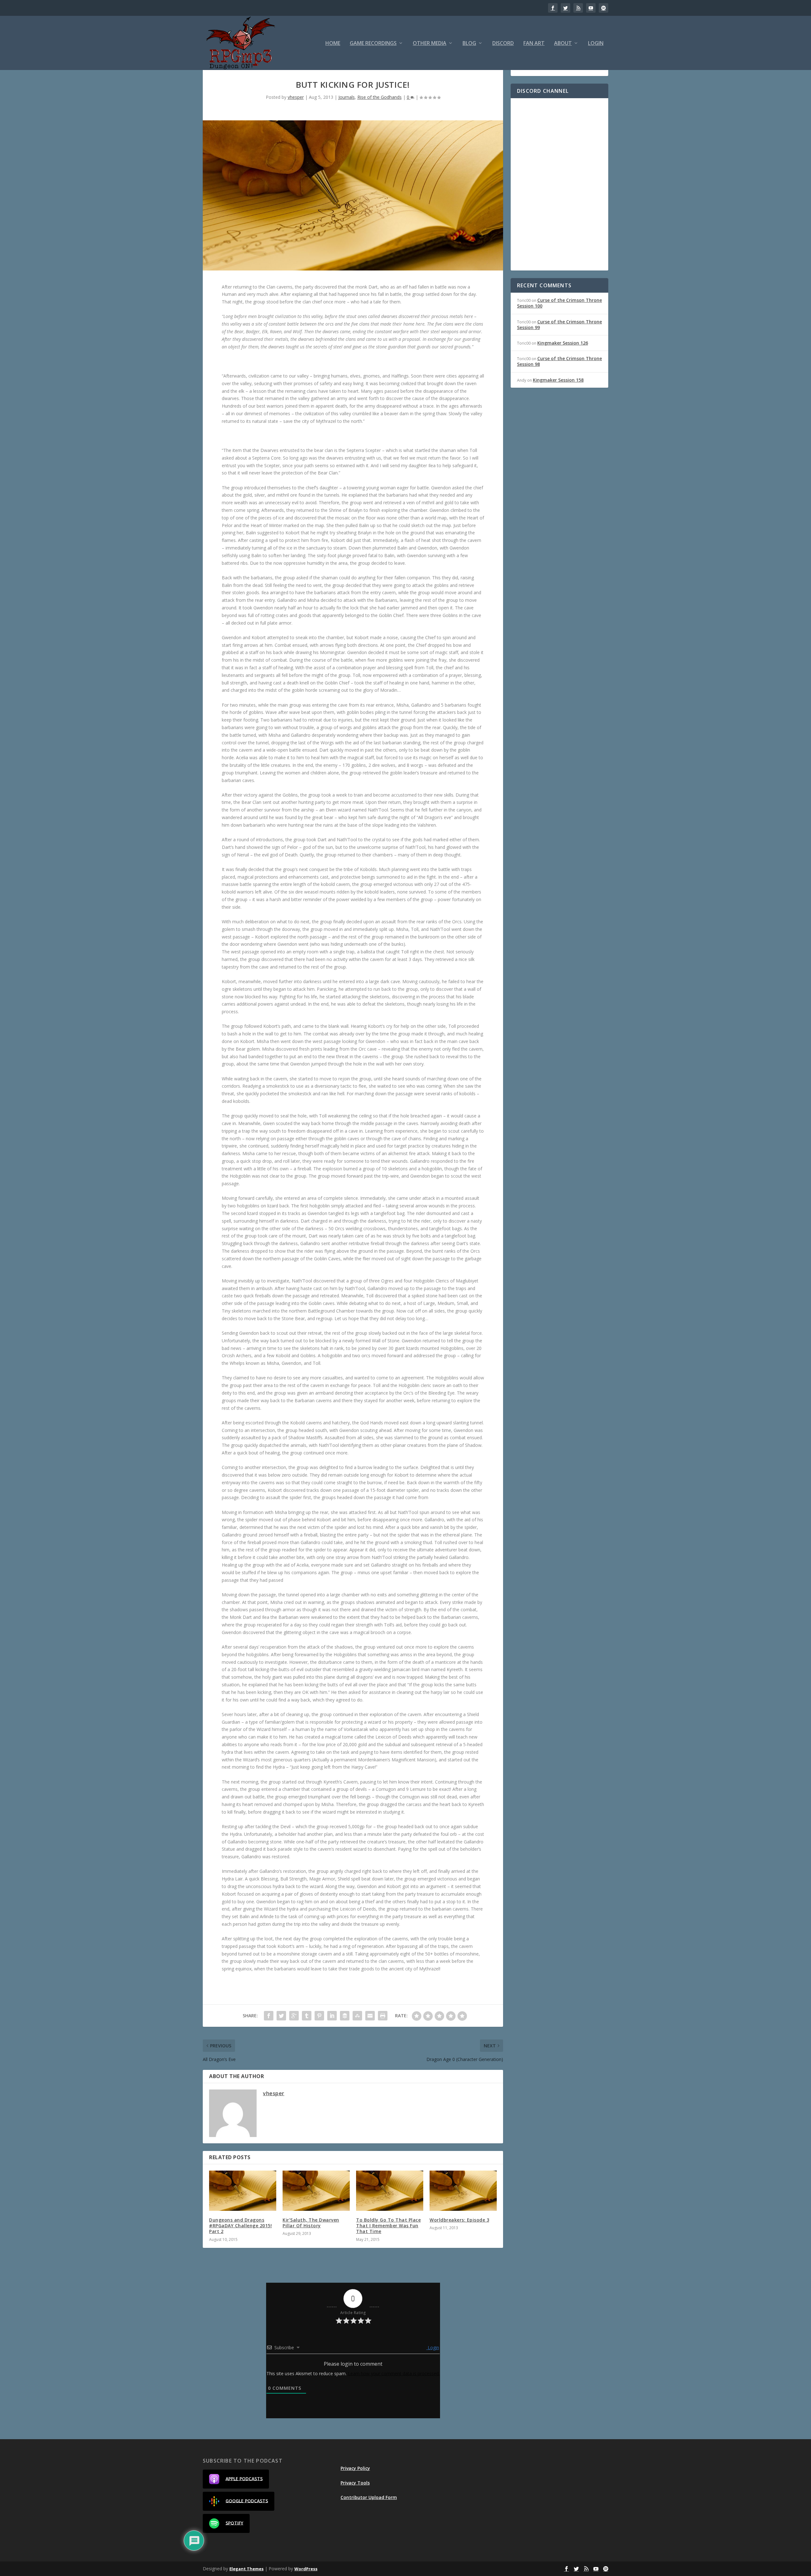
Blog (469, 44)
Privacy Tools (355, 2483)
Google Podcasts (247, 2500)
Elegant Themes (246, 2569)
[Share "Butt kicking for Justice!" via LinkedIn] (332, 2016)
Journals (347, 97)
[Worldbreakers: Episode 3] (463, 2191)
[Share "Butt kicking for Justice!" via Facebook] (269, 2016)
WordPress (306, 2569)
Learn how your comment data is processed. (394, 2373)
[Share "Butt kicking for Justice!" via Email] (370, 2016)
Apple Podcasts (244, 2478)
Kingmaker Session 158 (558, 380)
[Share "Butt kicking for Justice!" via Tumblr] (307, 2016)
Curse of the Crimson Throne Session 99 (559, 324)
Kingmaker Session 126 (563, 343)
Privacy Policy (355, 2468)
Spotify (234, 2523)
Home (333, 44)
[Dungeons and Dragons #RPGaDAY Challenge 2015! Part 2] (243, 2191)
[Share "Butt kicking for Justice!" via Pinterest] (319, 2016)
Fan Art (534, 44)
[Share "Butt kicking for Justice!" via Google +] (294, 2016)
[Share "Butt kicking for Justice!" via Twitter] (281, 2016)
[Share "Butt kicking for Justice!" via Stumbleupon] (357, 2016)
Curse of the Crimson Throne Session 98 (559, 361)
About (563, 44)
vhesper (296, 97)
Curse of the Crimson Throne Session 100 (559, 303)
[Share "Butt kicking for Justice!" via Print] (383, 2016)
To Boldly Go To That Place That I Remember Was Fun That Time (388, 2226)
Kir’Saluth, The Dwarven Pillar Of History (311, 2223)
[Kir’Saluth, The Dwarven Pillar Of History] (316, 2191)
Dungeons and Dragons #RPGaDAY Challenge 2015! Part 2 (240, 2226)
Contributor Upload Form (369, 2497)
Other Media (430, 44)
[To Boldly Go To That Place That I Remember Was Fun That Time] (390, 2191)
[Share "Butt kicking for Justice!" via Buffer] (345, 2016)
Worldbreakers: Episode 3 (459, 2220)
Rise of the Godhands (380, 97)
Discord (503, 44)
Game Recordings (373, 44)
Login (596, 44)
